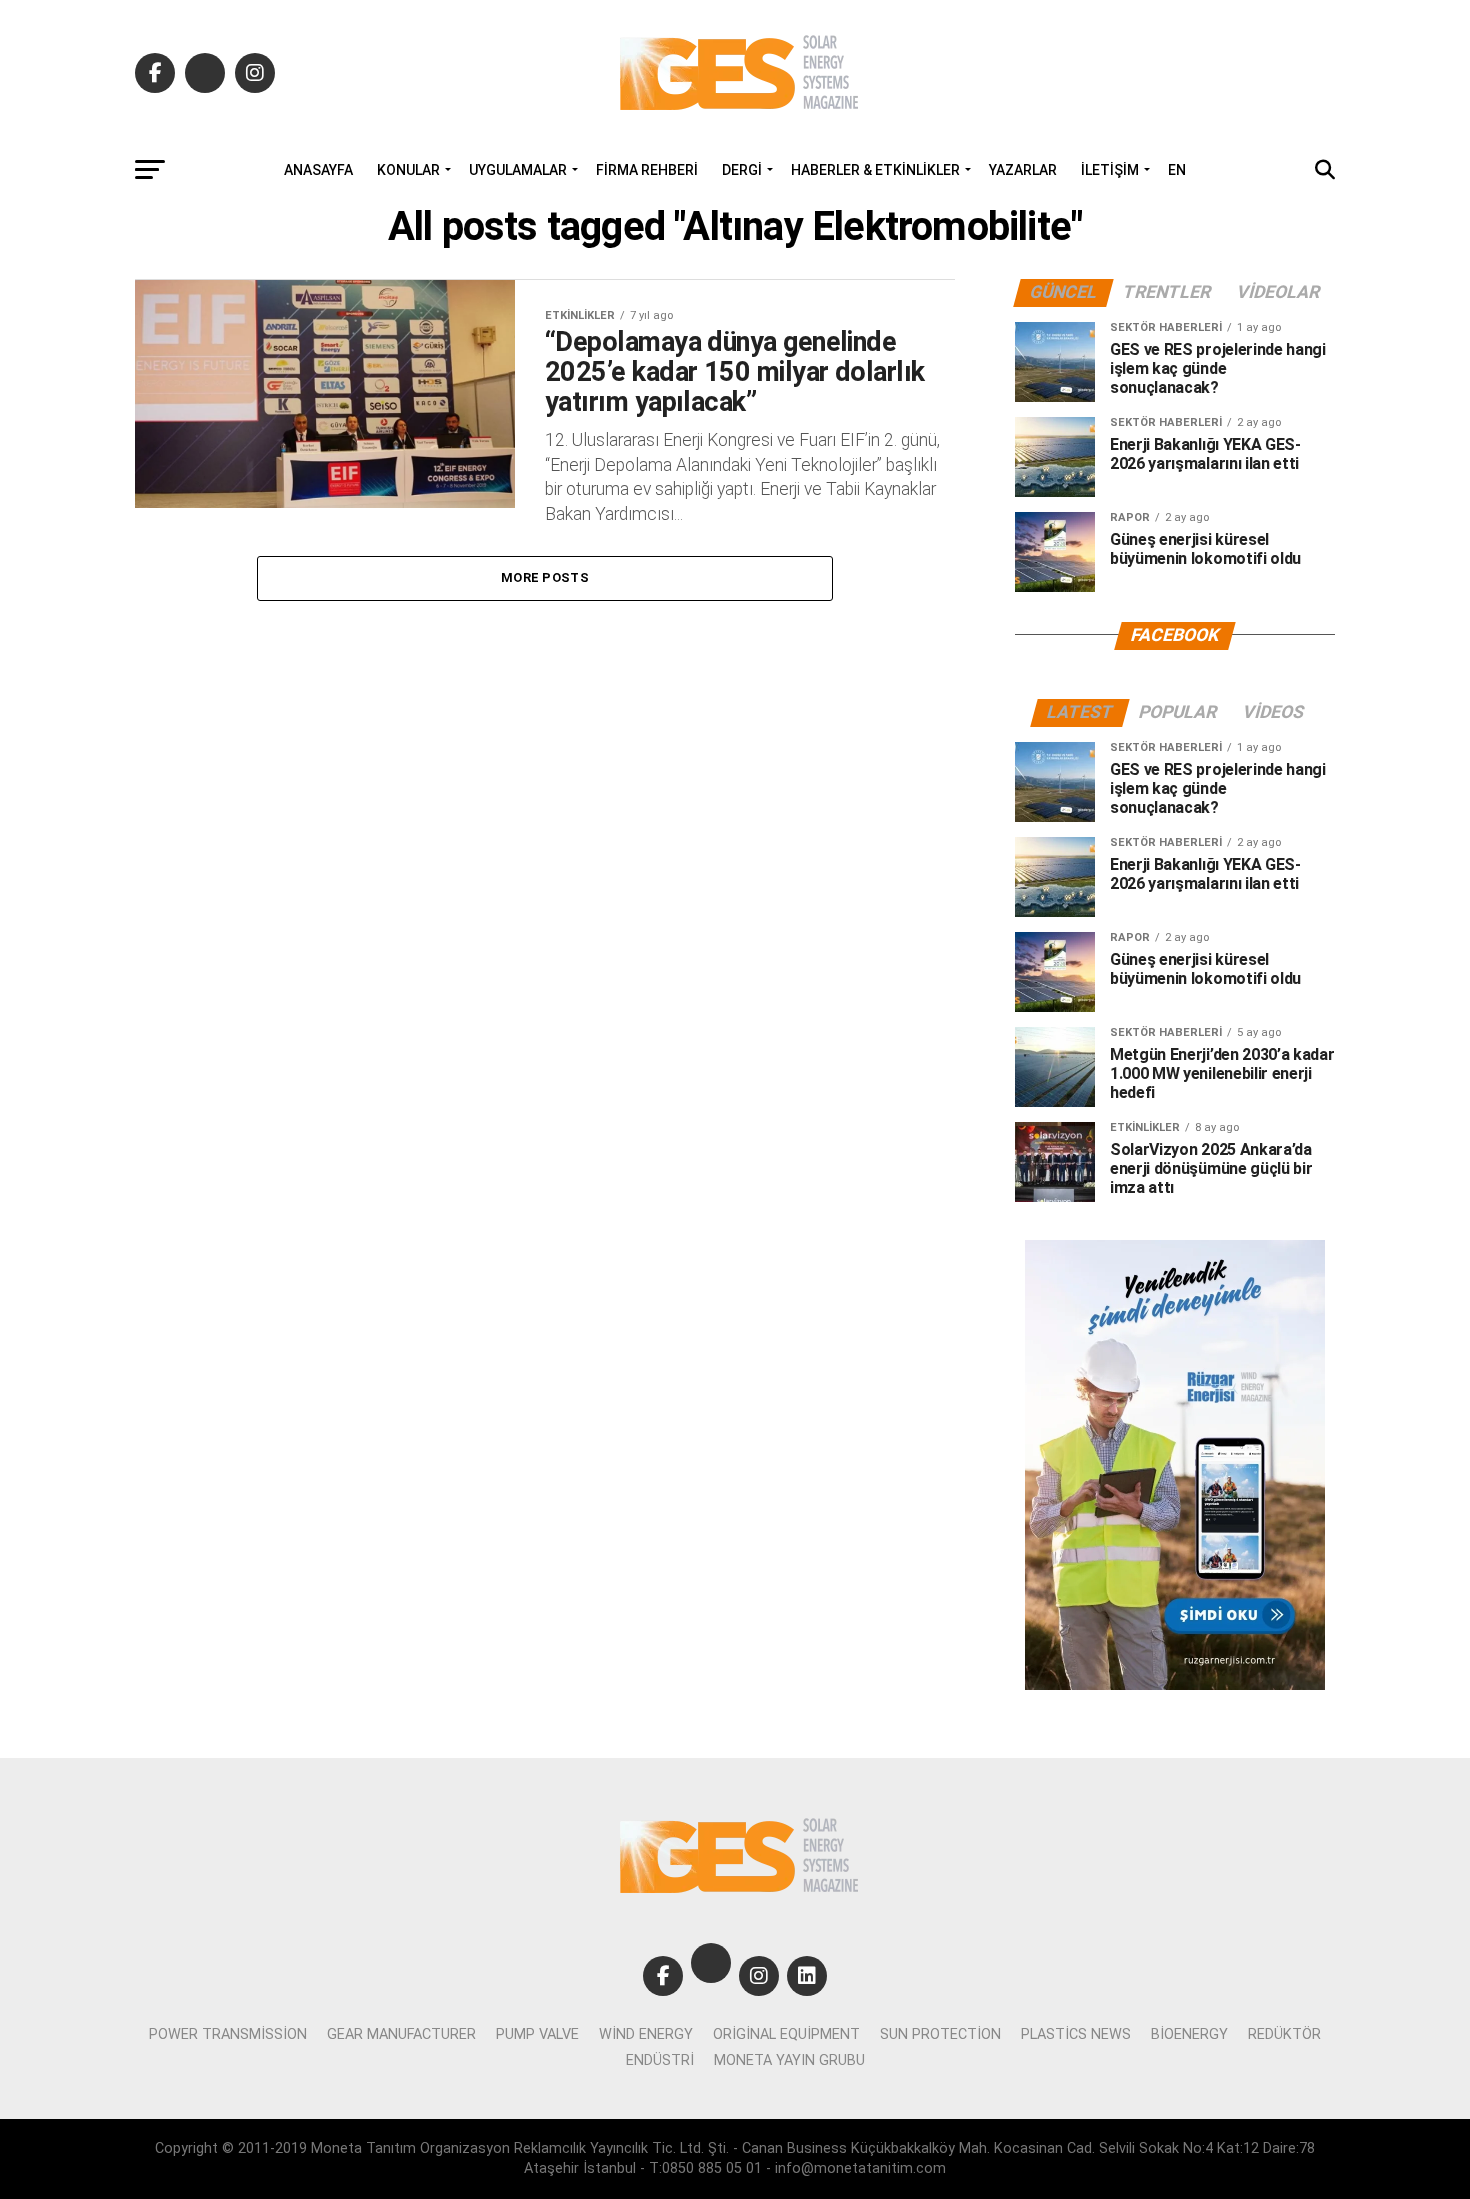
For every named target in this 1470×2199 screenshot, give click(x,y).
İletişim (1110, 170)
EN (1177, 170)
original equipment (786, 2034)
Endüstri (660, 2060)
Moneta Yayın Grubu (789, 2060)
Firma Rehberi (647, 170)
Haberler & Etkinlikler (875, 170)
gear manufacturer (401, 2034)
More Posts (545, 577)
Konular (408, 170)
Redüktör (1284, 2034)
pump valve (537, 2034)
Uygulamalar (518, 170)
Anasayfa (318, 170)
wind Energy (646, 2034)
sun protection (940, 2034)
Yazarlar (1023, 170)
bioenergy (1189, 2034)
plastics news (1076, 2034)
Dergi (742, 170)
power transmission (228, 2034)
